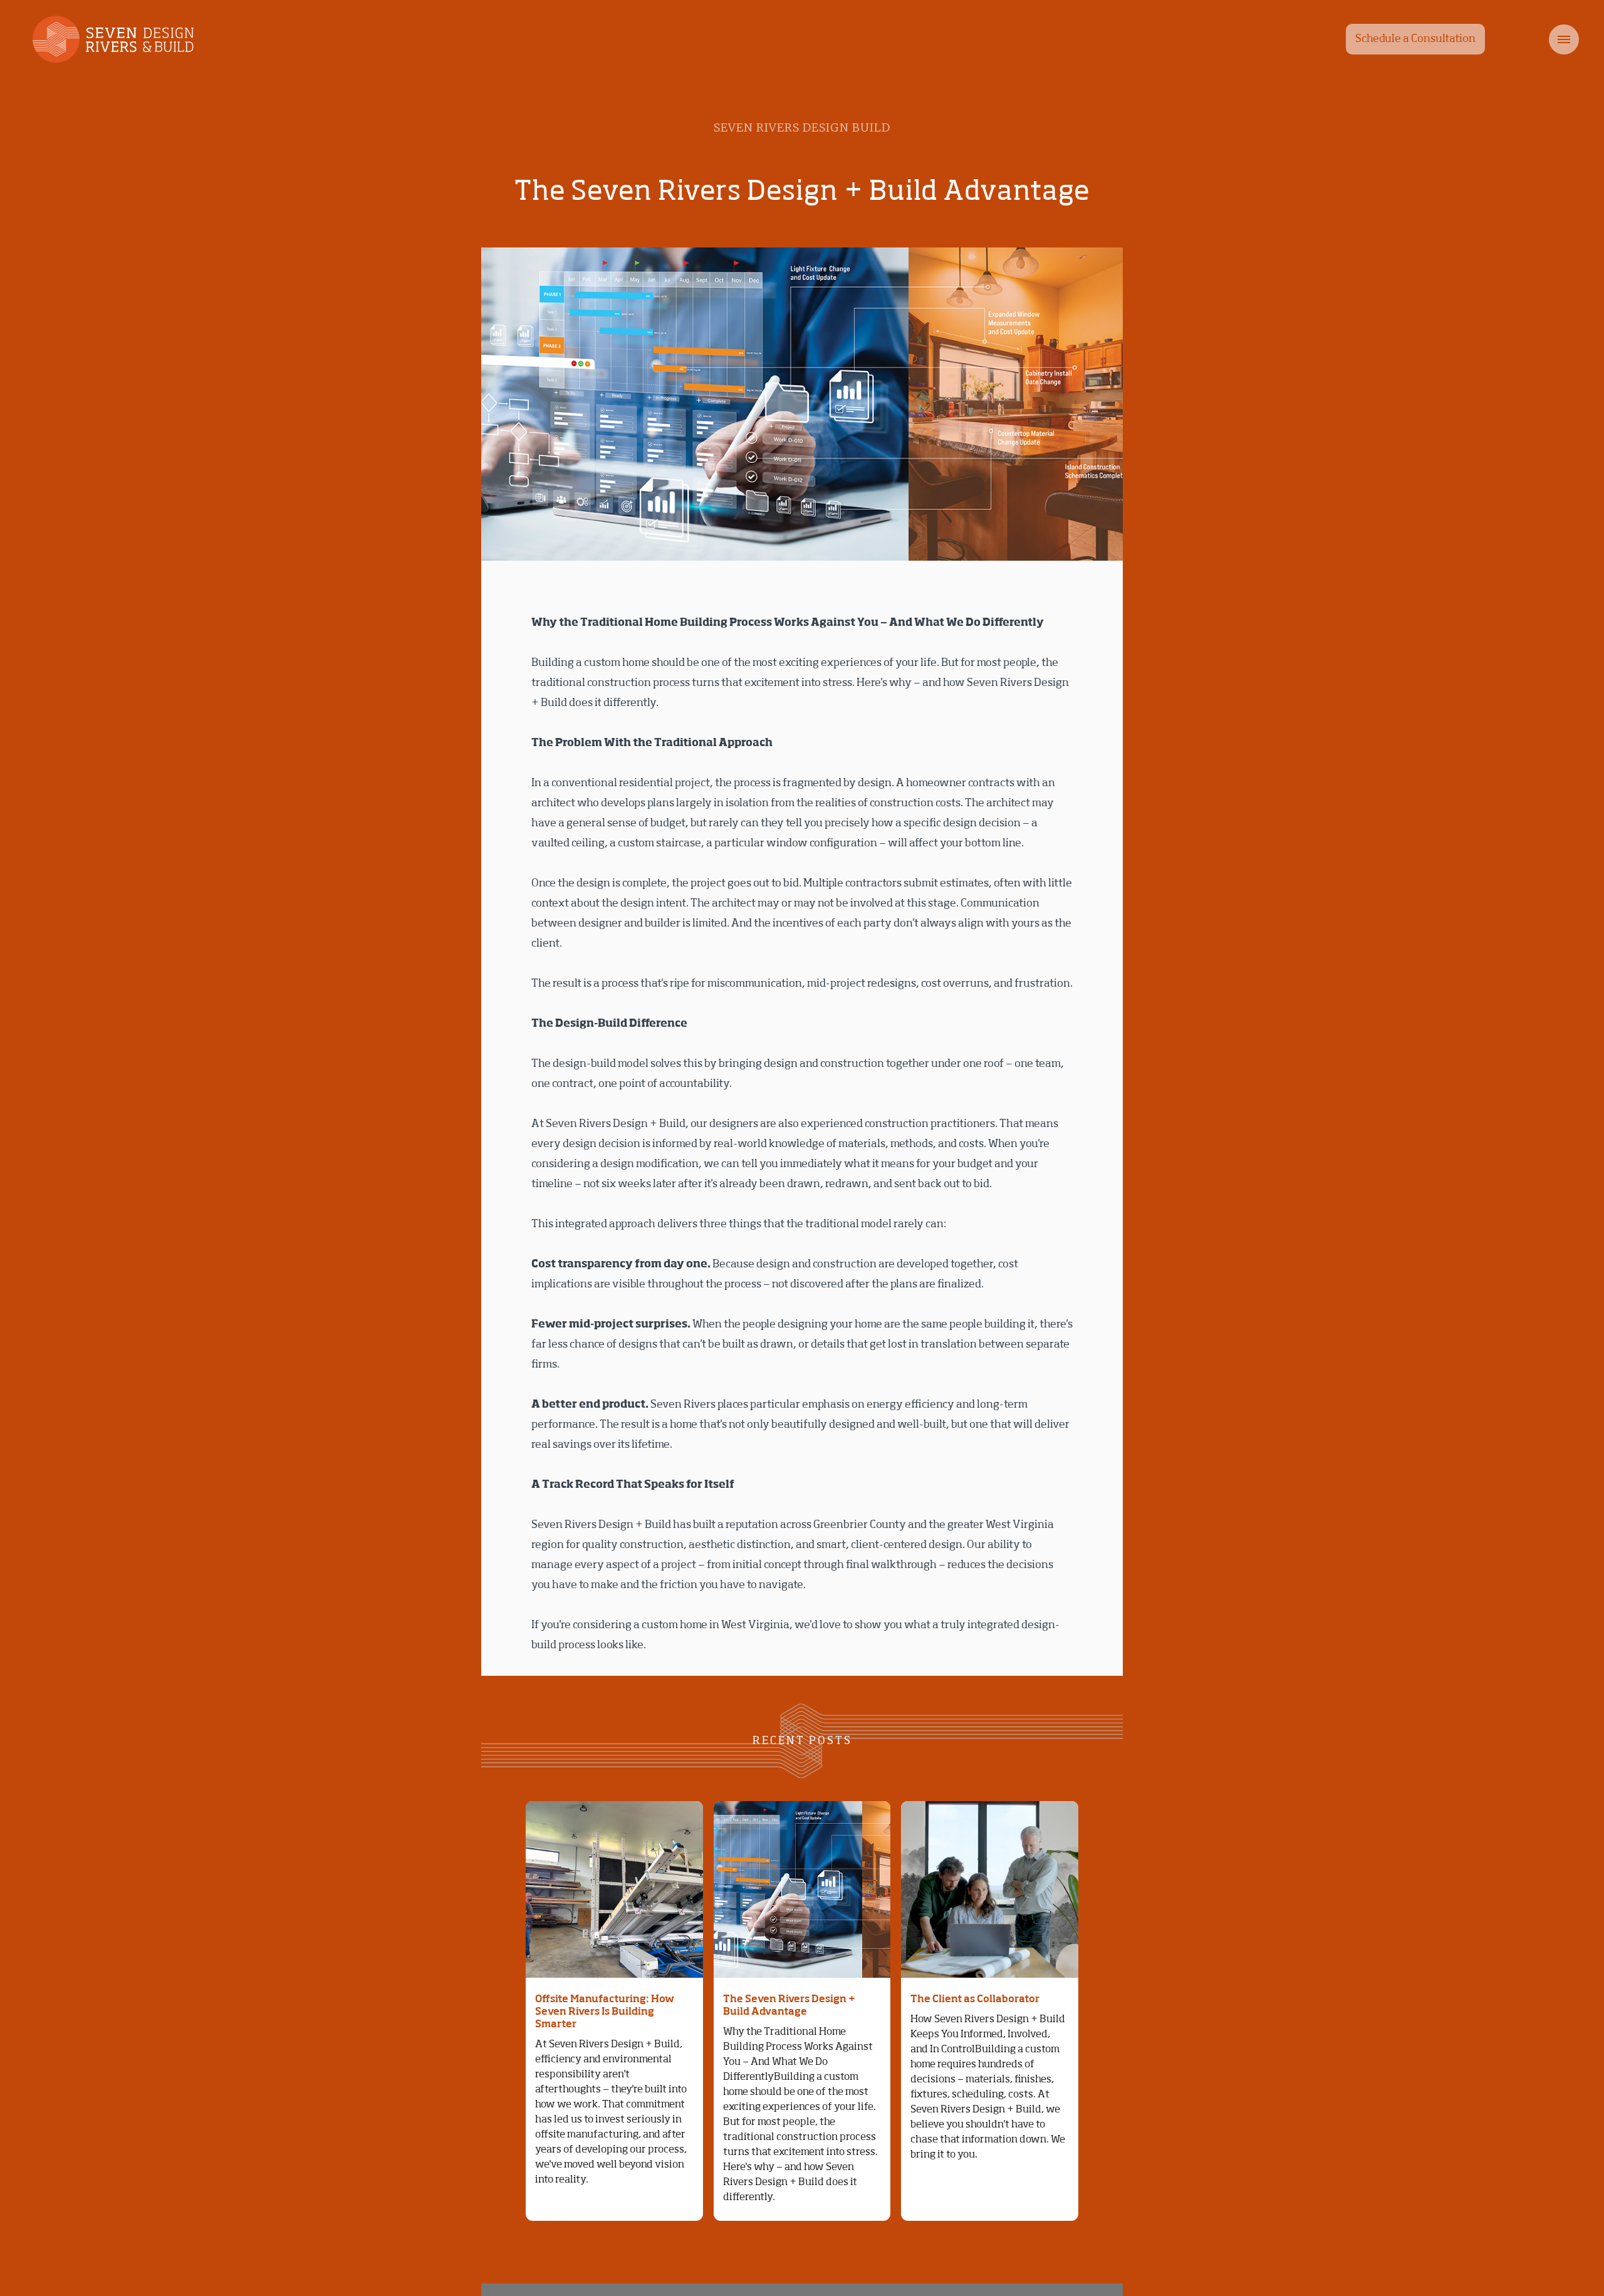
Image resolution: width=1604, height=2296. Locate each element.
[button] (1538, 39)
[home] (105, 39)
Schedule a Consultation (1415, 39)
